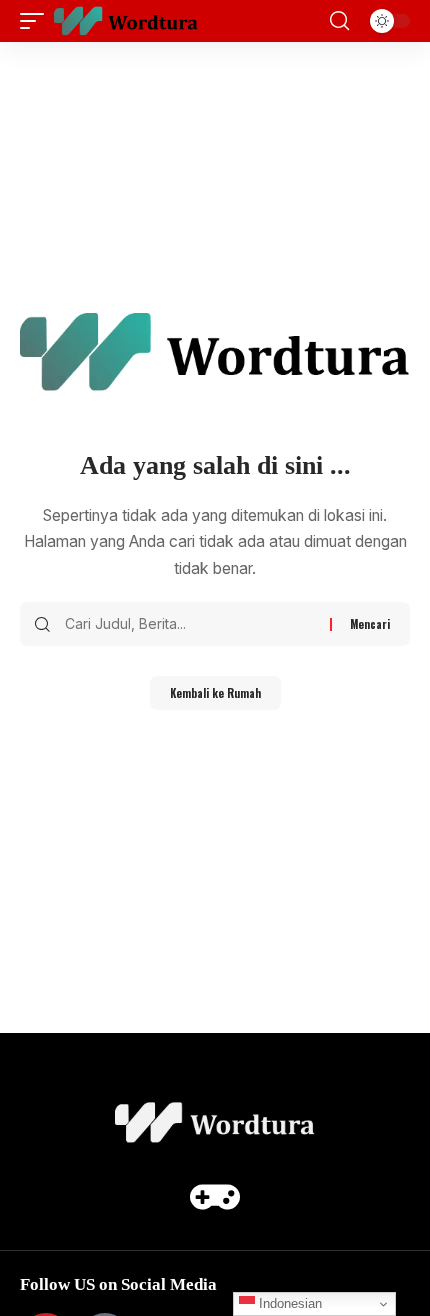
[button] (37, 21)
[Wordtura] (126, 21)
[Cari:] (190, 624)
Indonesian (288, 1303)
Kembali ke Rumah (215, 693)
